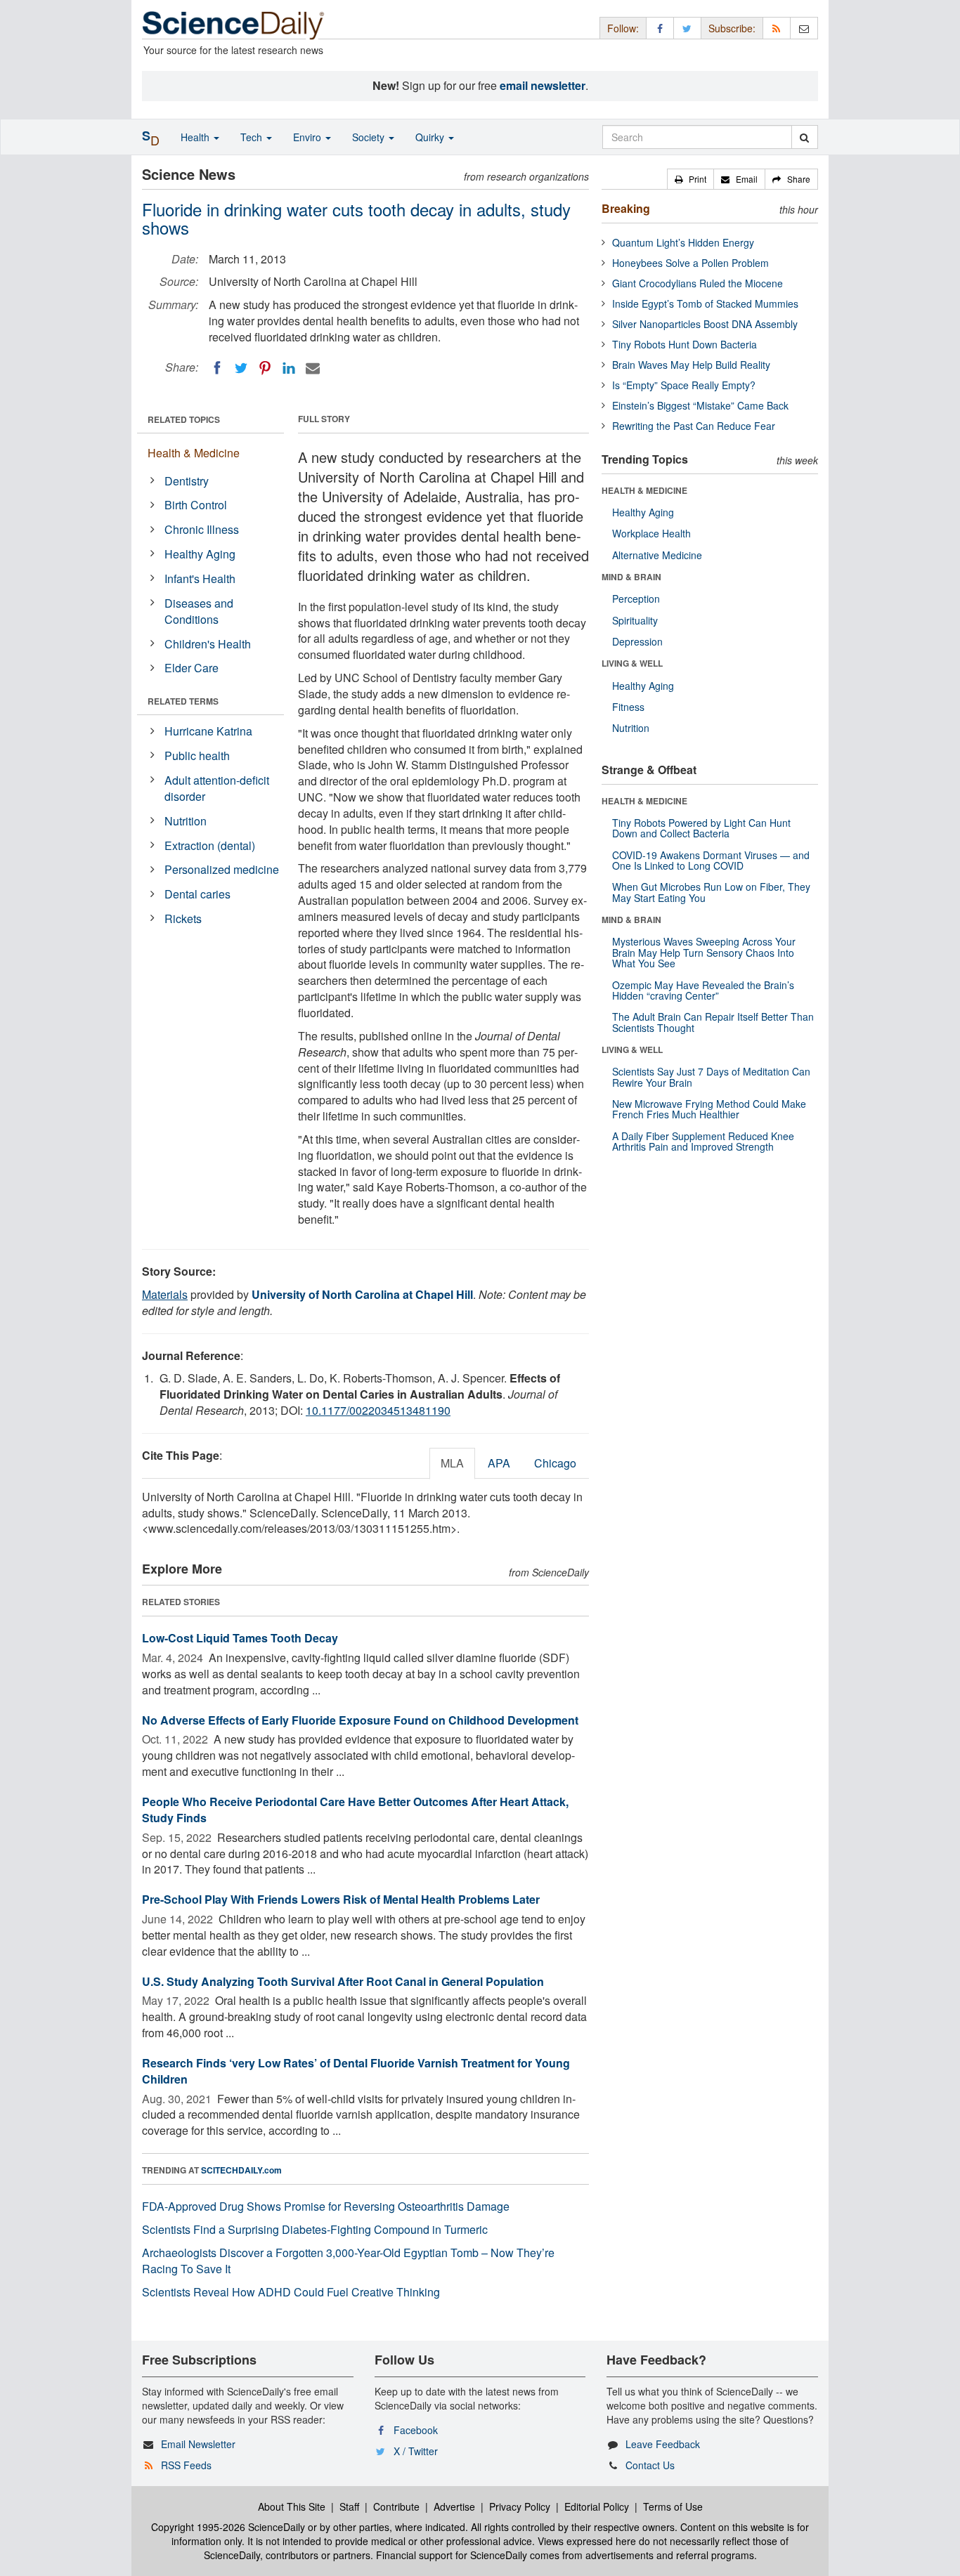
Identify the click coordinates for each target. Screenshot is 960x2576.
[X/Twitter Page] (687, 28)
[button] (690, 179)
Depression (637, 641)
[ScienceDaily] (233, 24)
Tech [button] (253, 137)
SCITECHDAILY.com (241, 2170)
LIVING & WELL (632, 663)
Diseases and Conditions (199, 611)
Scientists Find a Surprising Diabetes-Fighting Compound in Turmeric (315, 2229)
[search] (804, 137)
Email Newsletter (198, 2444)
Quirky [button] (431, 137)
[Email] (313, 368)
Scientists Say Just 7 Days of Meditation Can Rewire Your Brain (711, 1077)
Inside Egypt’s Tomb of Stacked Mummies (705, 303)
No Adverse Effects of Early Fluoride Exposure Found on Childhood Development (360, 1720)
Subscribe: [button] (732, 28)
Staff (349, 2506)
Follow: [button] (623, 28)
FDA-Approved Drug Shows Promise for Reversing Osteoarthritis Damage (326, 2206)
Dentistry (187, 481)
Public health (197, 756)
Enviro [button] (309, 137)
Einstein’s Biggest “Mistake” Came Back (700, 405)
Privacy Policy (520, 2506)
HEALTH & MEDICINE (644, 490)
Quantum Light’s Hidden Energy (683, 242)
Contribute (396, 2506)
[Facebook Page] (660, 28)
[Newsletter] (804, 28)
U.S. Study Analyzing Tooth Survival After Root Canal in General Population (343, 1981)
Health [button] (196, 137)
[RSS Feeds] (777, 28)
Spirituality (635, 620)
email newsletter (543, 85)
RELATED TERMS (183, 701)
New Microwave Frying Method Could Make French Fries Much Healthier (709, 1109)
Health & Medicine (194, 453)
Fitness (628, 707)
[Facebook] (217, 368)
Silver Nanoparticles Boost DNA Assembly (705, 324)
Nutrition (186, 821)
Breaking (626, 208)
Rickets (183, 918)
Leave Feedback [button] (663, 2444)
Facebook (416, 2430)
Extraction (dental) (210, 845)
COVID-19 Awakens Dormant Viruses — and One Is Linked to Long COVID (711, 860)
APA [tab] (499, 1463)
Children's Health (208, 644)
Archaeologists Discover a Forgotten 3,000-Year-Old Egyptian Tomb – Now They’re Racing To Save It (348, 2261)
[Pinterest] (265, 368)
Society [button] (370, 137)
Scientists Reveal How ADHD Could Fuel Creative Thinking (291, 2292)
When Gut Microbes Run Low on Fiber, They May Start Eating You (711, 892)
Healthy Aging (200, 554)
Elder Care (192, 668)
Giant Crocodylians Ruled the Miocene (698, 283)
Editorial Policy (597, 2506)
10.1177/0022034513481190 (378, 1410)
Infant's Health (200, 578)
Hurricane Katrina (208, 731)
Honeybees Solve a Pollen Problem (690, 263)
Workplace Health (651, 533)
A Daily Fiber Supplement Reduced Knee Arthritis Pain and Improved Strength (703, 1141)
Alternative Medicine (657, 555)
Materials (165, 1294)
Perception (636, 599)
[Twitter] (241, 368)
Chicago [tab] (555, 1463)
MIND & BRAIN (631, 577)
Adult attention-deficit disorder (217, 788)
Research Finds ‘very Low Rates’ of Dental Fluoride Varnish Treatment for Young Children (356, 2071)
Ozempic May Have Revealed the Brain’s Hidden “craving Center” (703, 990)
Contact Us (650, 2465)
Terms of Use (673, 2506)
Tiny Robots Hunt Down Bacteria (685, 344)
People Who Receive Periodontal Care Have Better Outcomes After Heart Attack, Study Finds (355, 1810)
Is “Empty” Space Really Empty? (684, 385)
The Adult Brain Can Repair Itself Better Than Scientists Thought (713, 1022)
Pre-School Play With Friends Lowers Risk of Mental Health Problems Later (341, 1899)
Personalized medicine (222, 869)
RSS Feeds (186, 2465)
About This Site (292, 2506)
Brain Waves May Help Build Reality (691, 365)
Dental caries (197, 894)
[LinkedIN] (289, 368)
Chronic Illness (202, 529)
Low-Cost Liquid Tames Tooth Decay (240, 1638)
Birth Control (196, 505)
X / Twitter (416, 2451)
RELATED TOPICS (184, 419)
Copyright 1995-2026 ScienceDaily (228, 2527)
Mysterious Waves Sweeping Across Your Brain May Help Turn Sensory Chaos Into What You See (704, 952)
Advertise (454, 2506)
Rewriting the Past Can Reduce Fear (694, 426)
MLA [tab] (452, 1463)
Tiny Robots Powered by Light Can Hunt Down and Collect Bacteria (701, 828)
